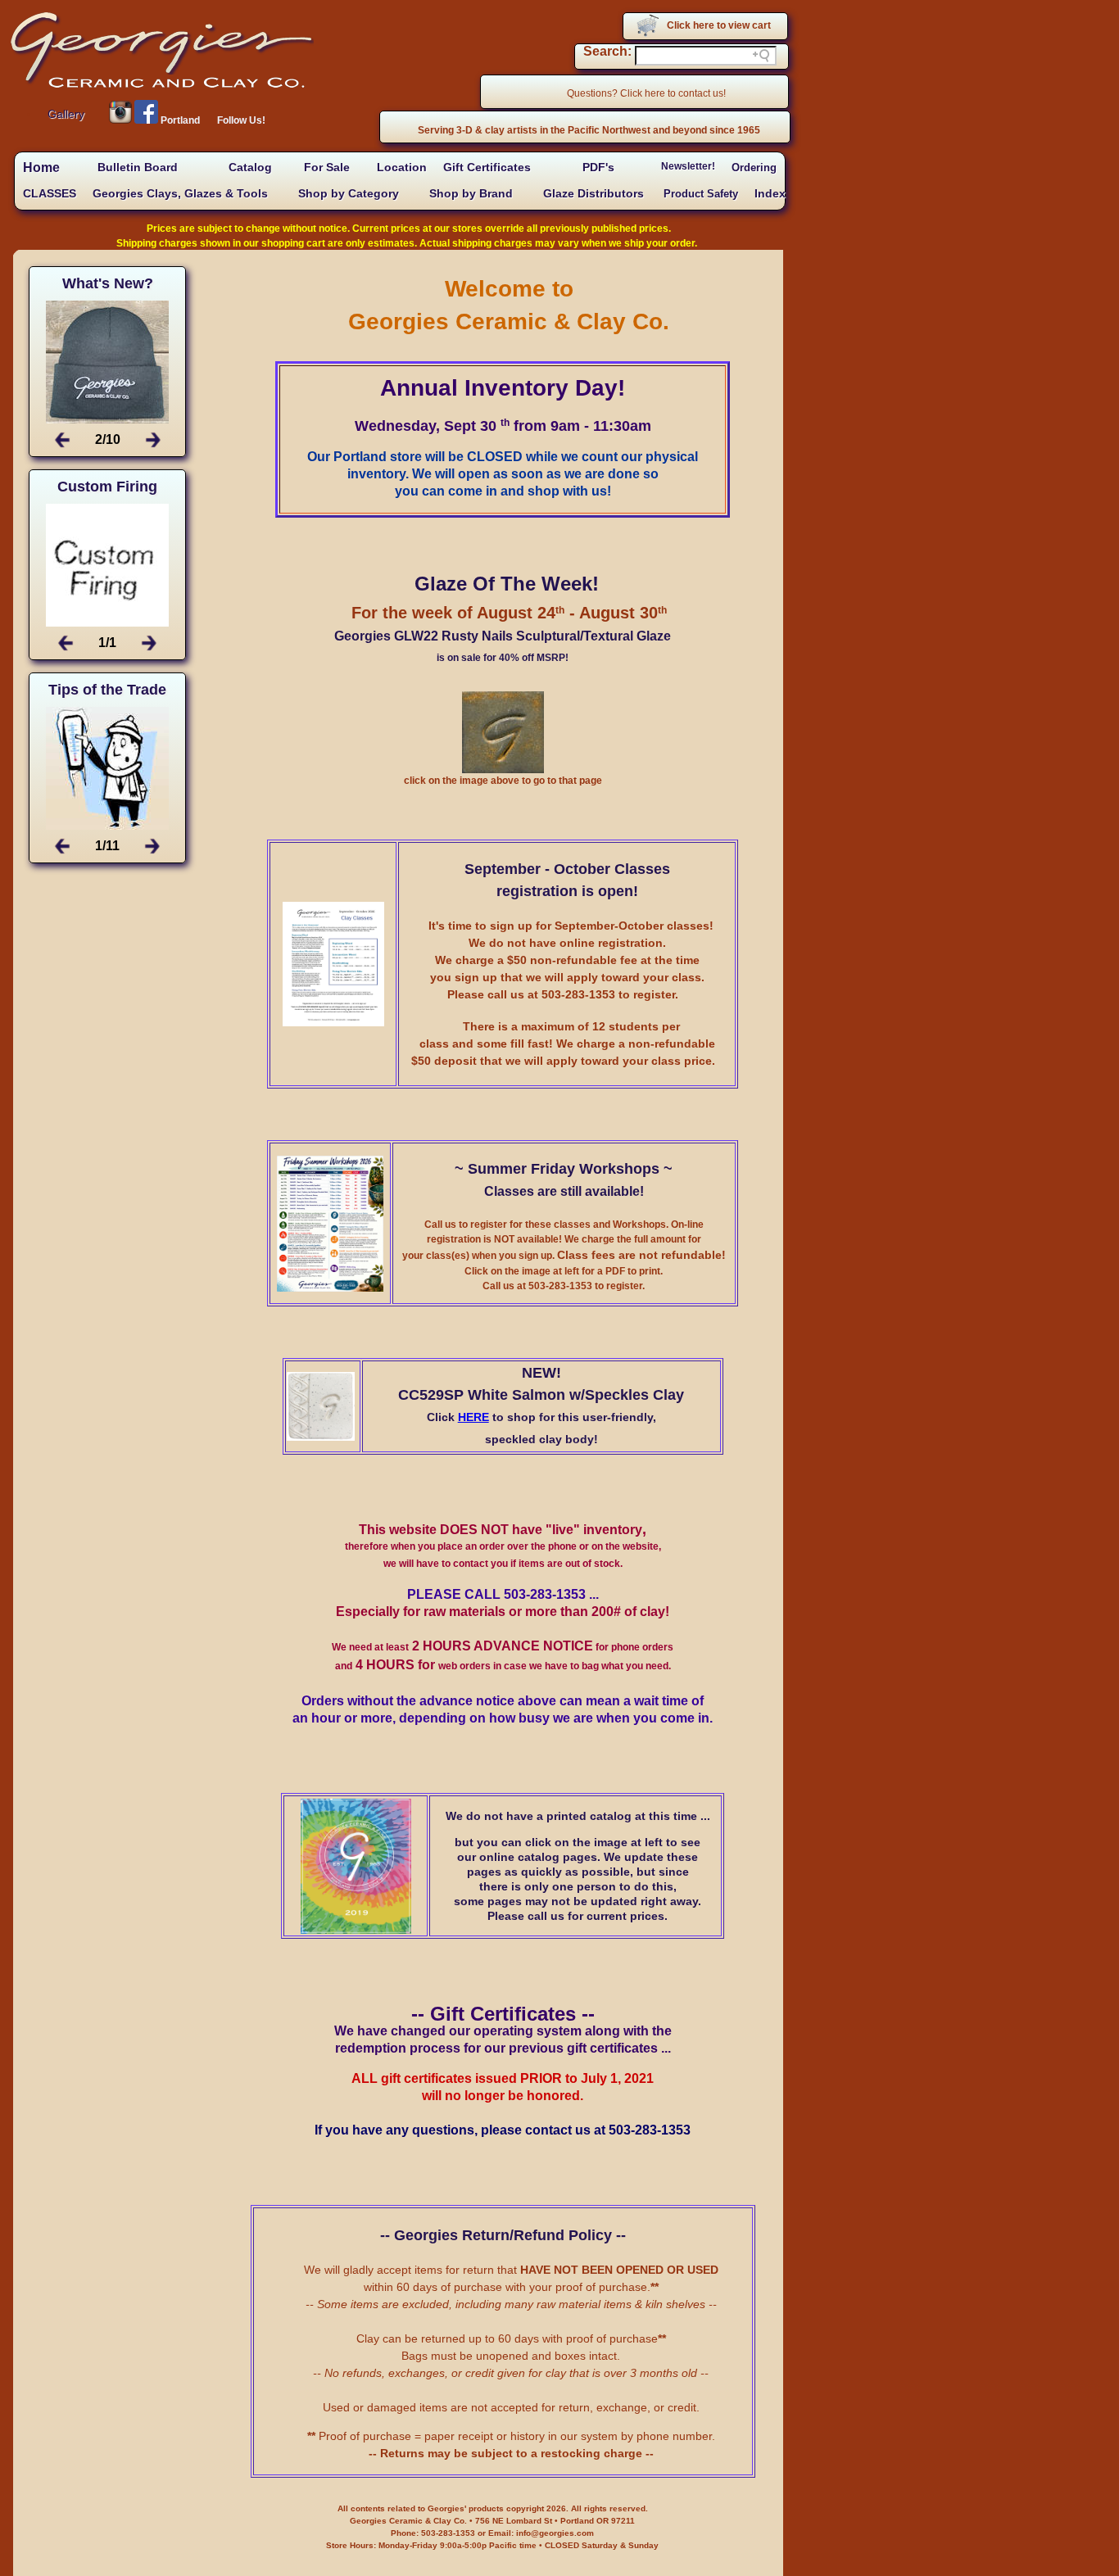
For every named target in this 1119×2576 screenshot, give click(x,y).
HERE (473, 1417)
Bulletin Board (138, 167)
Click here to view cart (719, 25)
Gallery (66, 114)
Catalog (250, 167)
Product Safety (701, 194)
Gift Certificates (487, 167)
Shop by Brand (471, 193)
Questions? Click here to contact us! (646, 93)
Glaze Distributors (593, 194)
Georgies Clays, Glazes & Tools (180, 193)
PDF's (598, 167)
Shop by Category (349, 193)
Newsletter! (688, 166)
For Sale (327, 167)
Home (41, 168)
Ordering (754, 168)
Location (402, 167)
